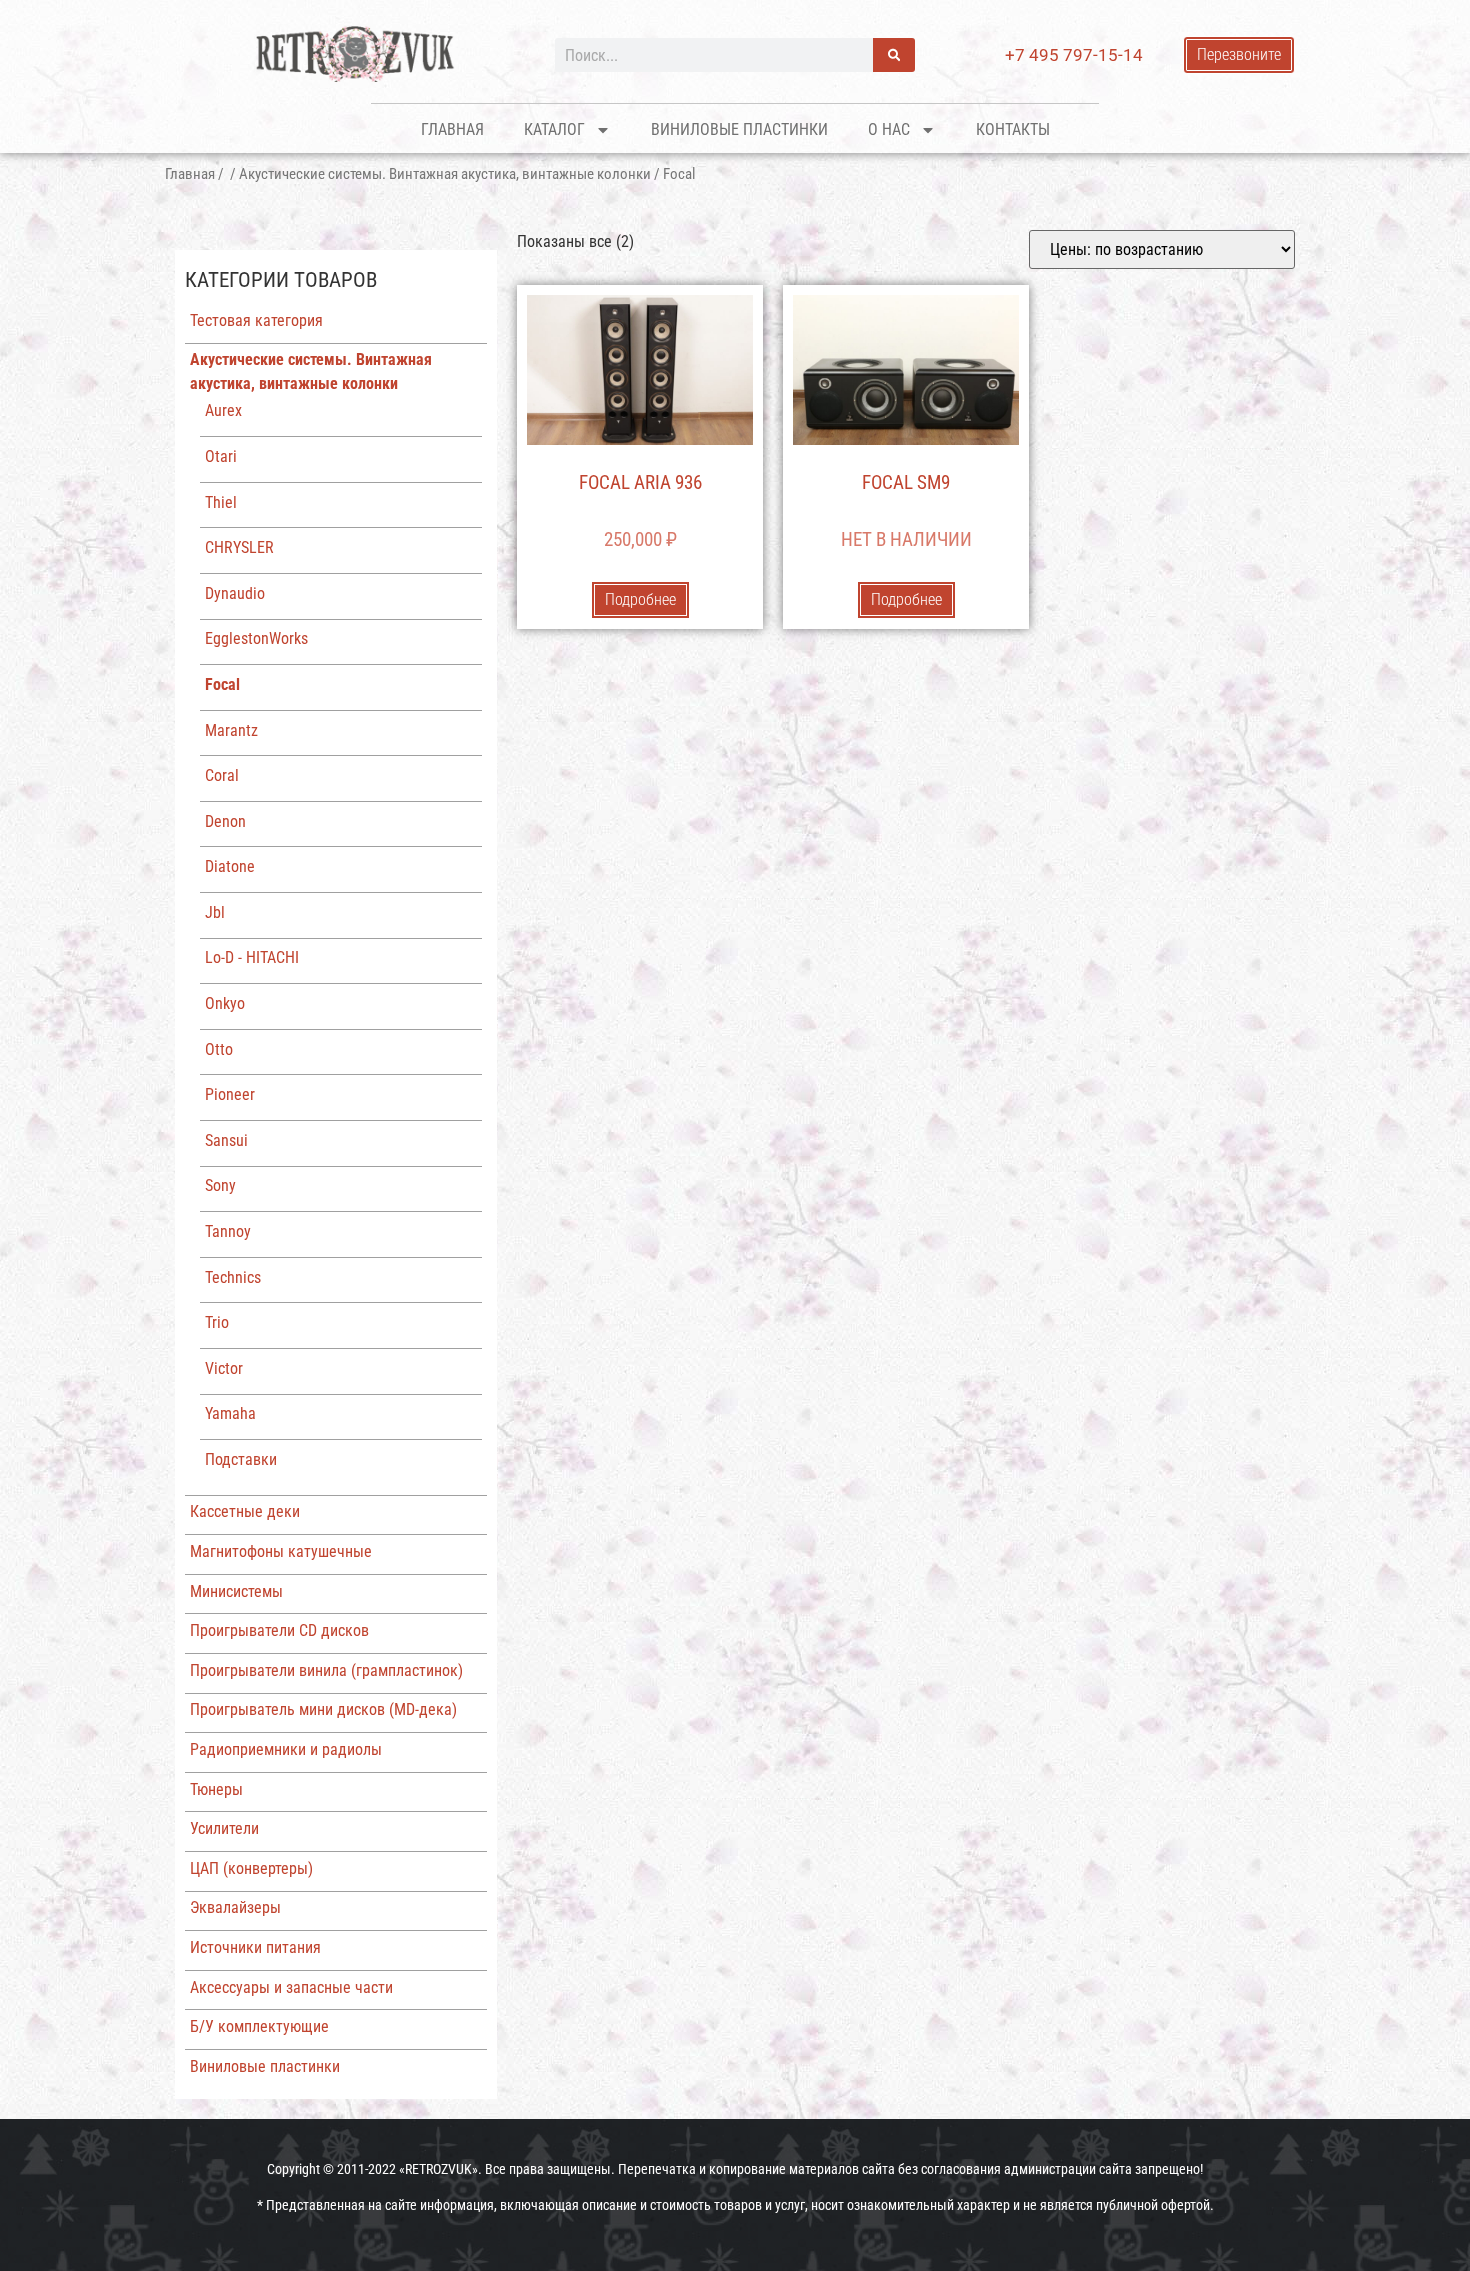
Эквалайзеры (235, 1907)
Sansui (226, 1140)
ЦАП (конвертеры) (251, 1868)
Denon (225, 821)
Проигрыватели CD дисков (279, 1630)
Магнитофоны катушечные (281, 1551)
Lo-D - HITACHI (252, 957)
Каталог (554, 129)
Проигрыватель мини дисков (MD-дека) (323, 1709)
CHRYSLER (239, 547)
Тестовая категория (256, 320)
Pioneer (230, 1094)
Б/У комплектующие (259, 2026)
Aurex (223, 410)
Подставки (241, 1459)
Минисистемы (236, 1591)
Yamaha (230, 1413)
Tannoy (228, 1231)
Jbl (215, 912)
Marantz (231, 730)
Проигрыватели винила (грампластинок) (326, 1670)
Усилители (224, 1828)
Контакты (1013, 129)
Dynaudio (235, 593)
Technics (233, 1277)
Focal (222, 684)
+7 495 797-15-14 (1074, 55)
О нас (889, 129)
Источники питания (255, 1947)
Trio (217, 1322)
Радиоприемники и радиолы (286, 1749)
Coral (222, 775)
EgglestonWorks (256, 638)
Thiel (221, 502)
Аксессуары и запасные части (291, 1987)
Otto (219, 1049)
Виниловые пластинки (739, 129)
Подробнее (640, 599)
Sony (220, 1185)
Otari (221, 456)
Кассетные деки (245, 1511)
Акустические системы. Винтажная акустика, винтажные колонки (445, 174)
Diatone (230, 866)
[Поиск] (894, 55)
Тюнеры (216, 1789)
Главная (452, 129)
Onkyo (225, 1003)
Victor (224, 1368)
